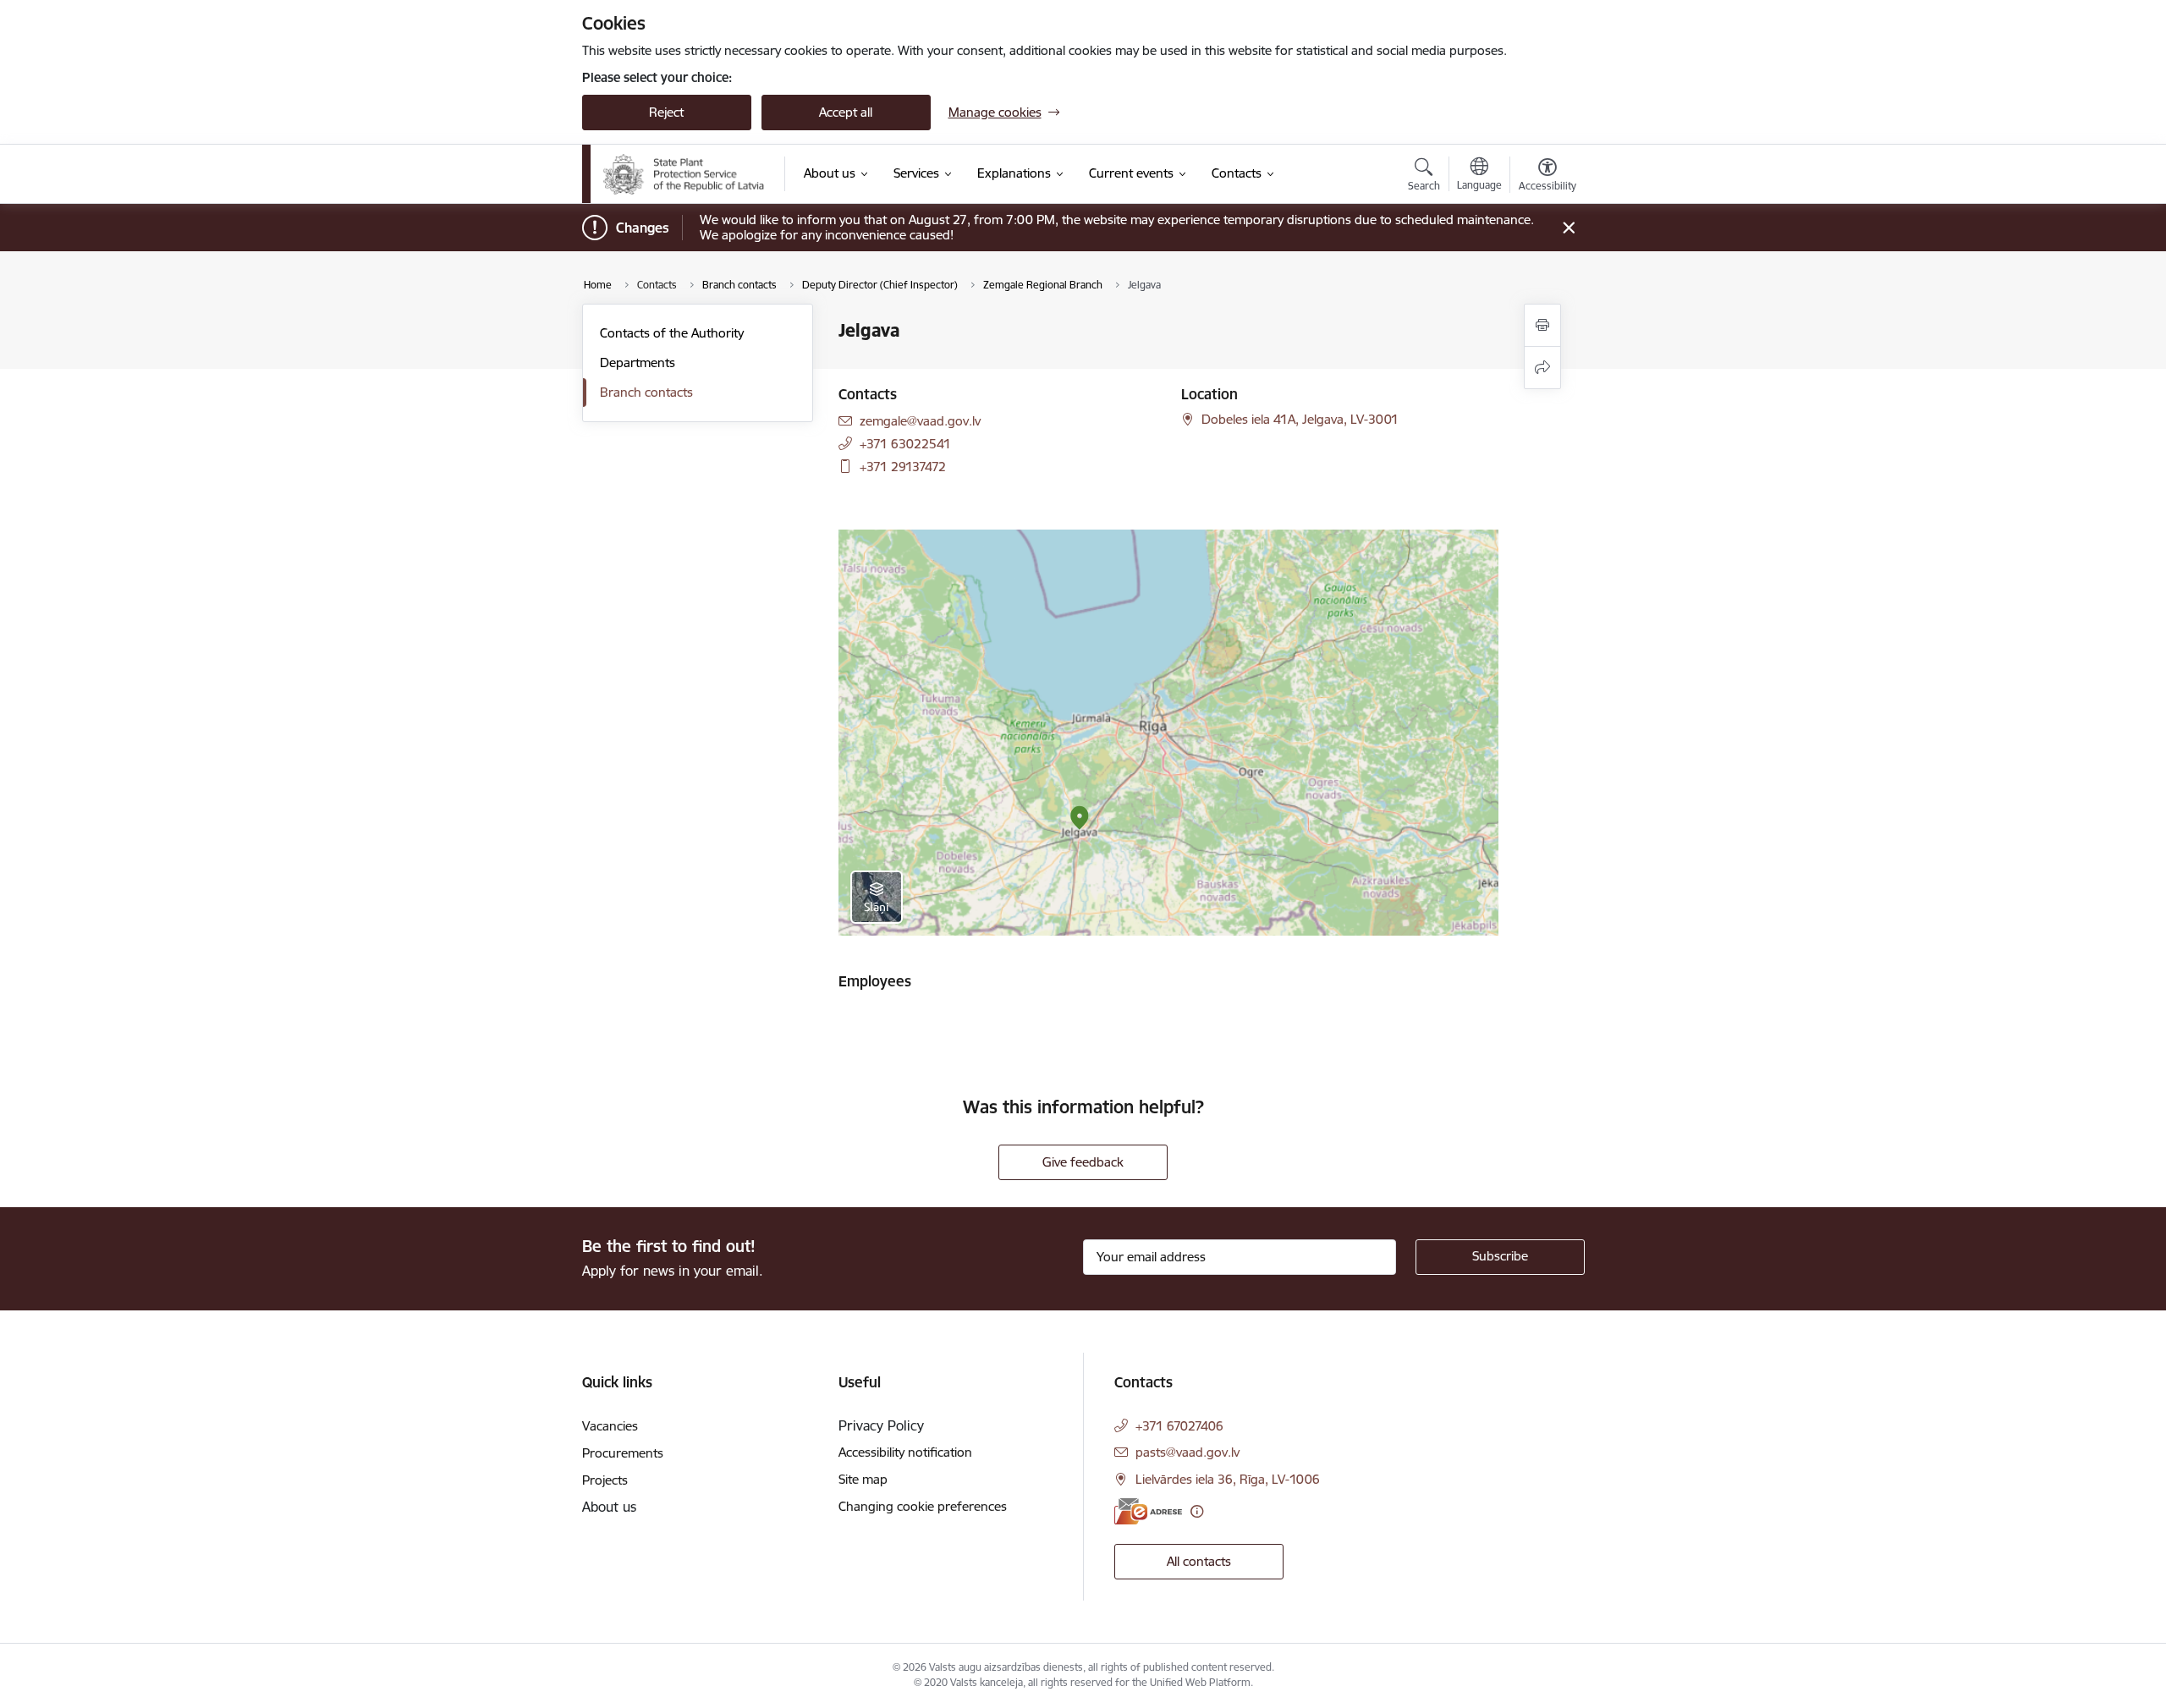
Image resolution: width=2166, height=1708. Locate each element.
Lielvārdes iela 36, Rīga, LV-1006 (1228, 1479)
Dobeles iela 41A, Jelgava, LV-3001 (1300, 419)
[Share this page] (1542, 368)
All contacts (1199, 1561)
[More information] (1197, 1511)
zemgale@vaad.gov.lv (920, 421)
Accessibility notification (905, 1452)
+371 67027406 (1179, 1426)
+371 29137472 (903, 467)
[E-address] (1148, 1511)
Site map (863, 1479)
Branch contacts (646, 392)
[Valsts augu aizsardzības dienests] (684, 174)
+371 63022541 (905, 444)
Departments (638, 362)
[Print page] (1542, 325)
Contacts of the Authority (672, 333)
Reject (666, 112)
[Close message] (1568, 228)
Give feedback (1083, 1162)
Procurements (623, 1453)
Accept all (846, 112)
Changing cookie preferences (923, 1506)
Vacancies (610, 1426)
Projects (605, 1480)
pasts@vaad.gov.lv (1187, 1452)
